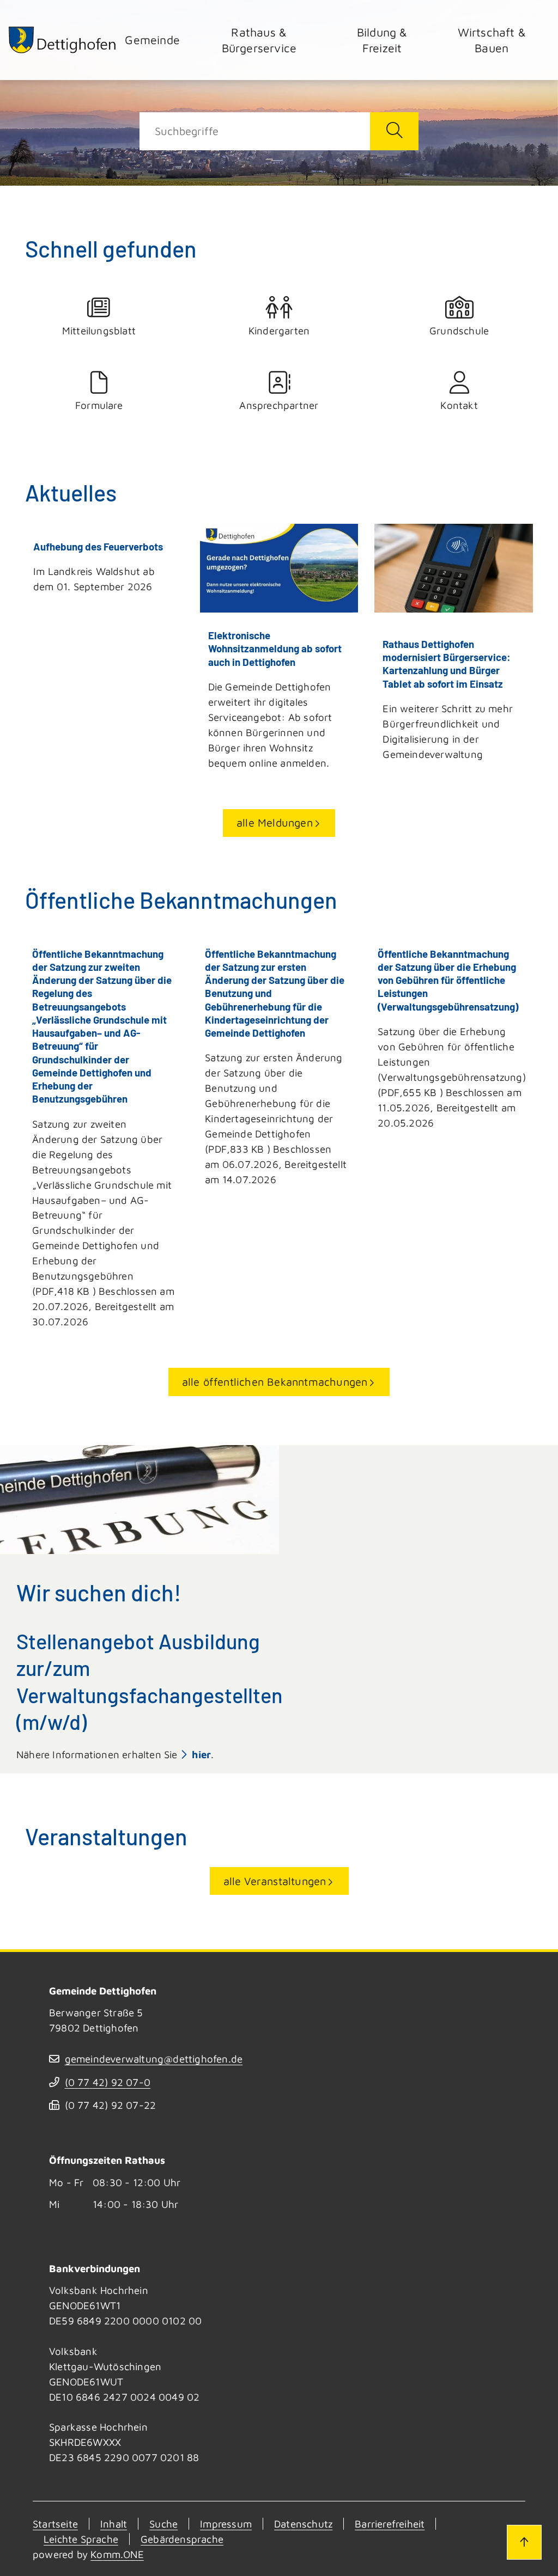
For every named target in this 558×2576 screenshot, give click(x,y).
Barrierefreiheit (390, 2524)
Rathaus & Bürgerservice (259, 40)
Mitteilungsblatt (99, 331)
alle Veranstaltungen (275, 1881)
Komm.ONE (117, 2554)
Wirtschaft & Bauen (492, 40)
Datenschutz (303, 2524)
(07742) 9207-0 (108, 2082)
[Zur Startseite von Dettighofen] (63, 40)
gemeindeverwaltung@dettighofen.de (154, 2059)
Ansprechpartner (279, 405)
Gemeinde (152, 39)
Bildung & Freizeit (382, 40)
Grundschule (459, 331)
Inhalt (114, 2524)
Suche (163, 2524)
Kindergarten (279, 331)
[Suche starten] (394, 131)
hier (201, 1754)
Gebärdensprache (182, 2539)
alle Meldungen (275, 822)
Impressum (226, 2524)
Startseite (55, 2524)
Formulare (99, 405)
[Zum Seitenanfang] (524, 2542)
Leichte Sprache (81, 2539)
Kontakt (459, 405)
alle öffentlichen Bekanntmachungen (275, 1382)
